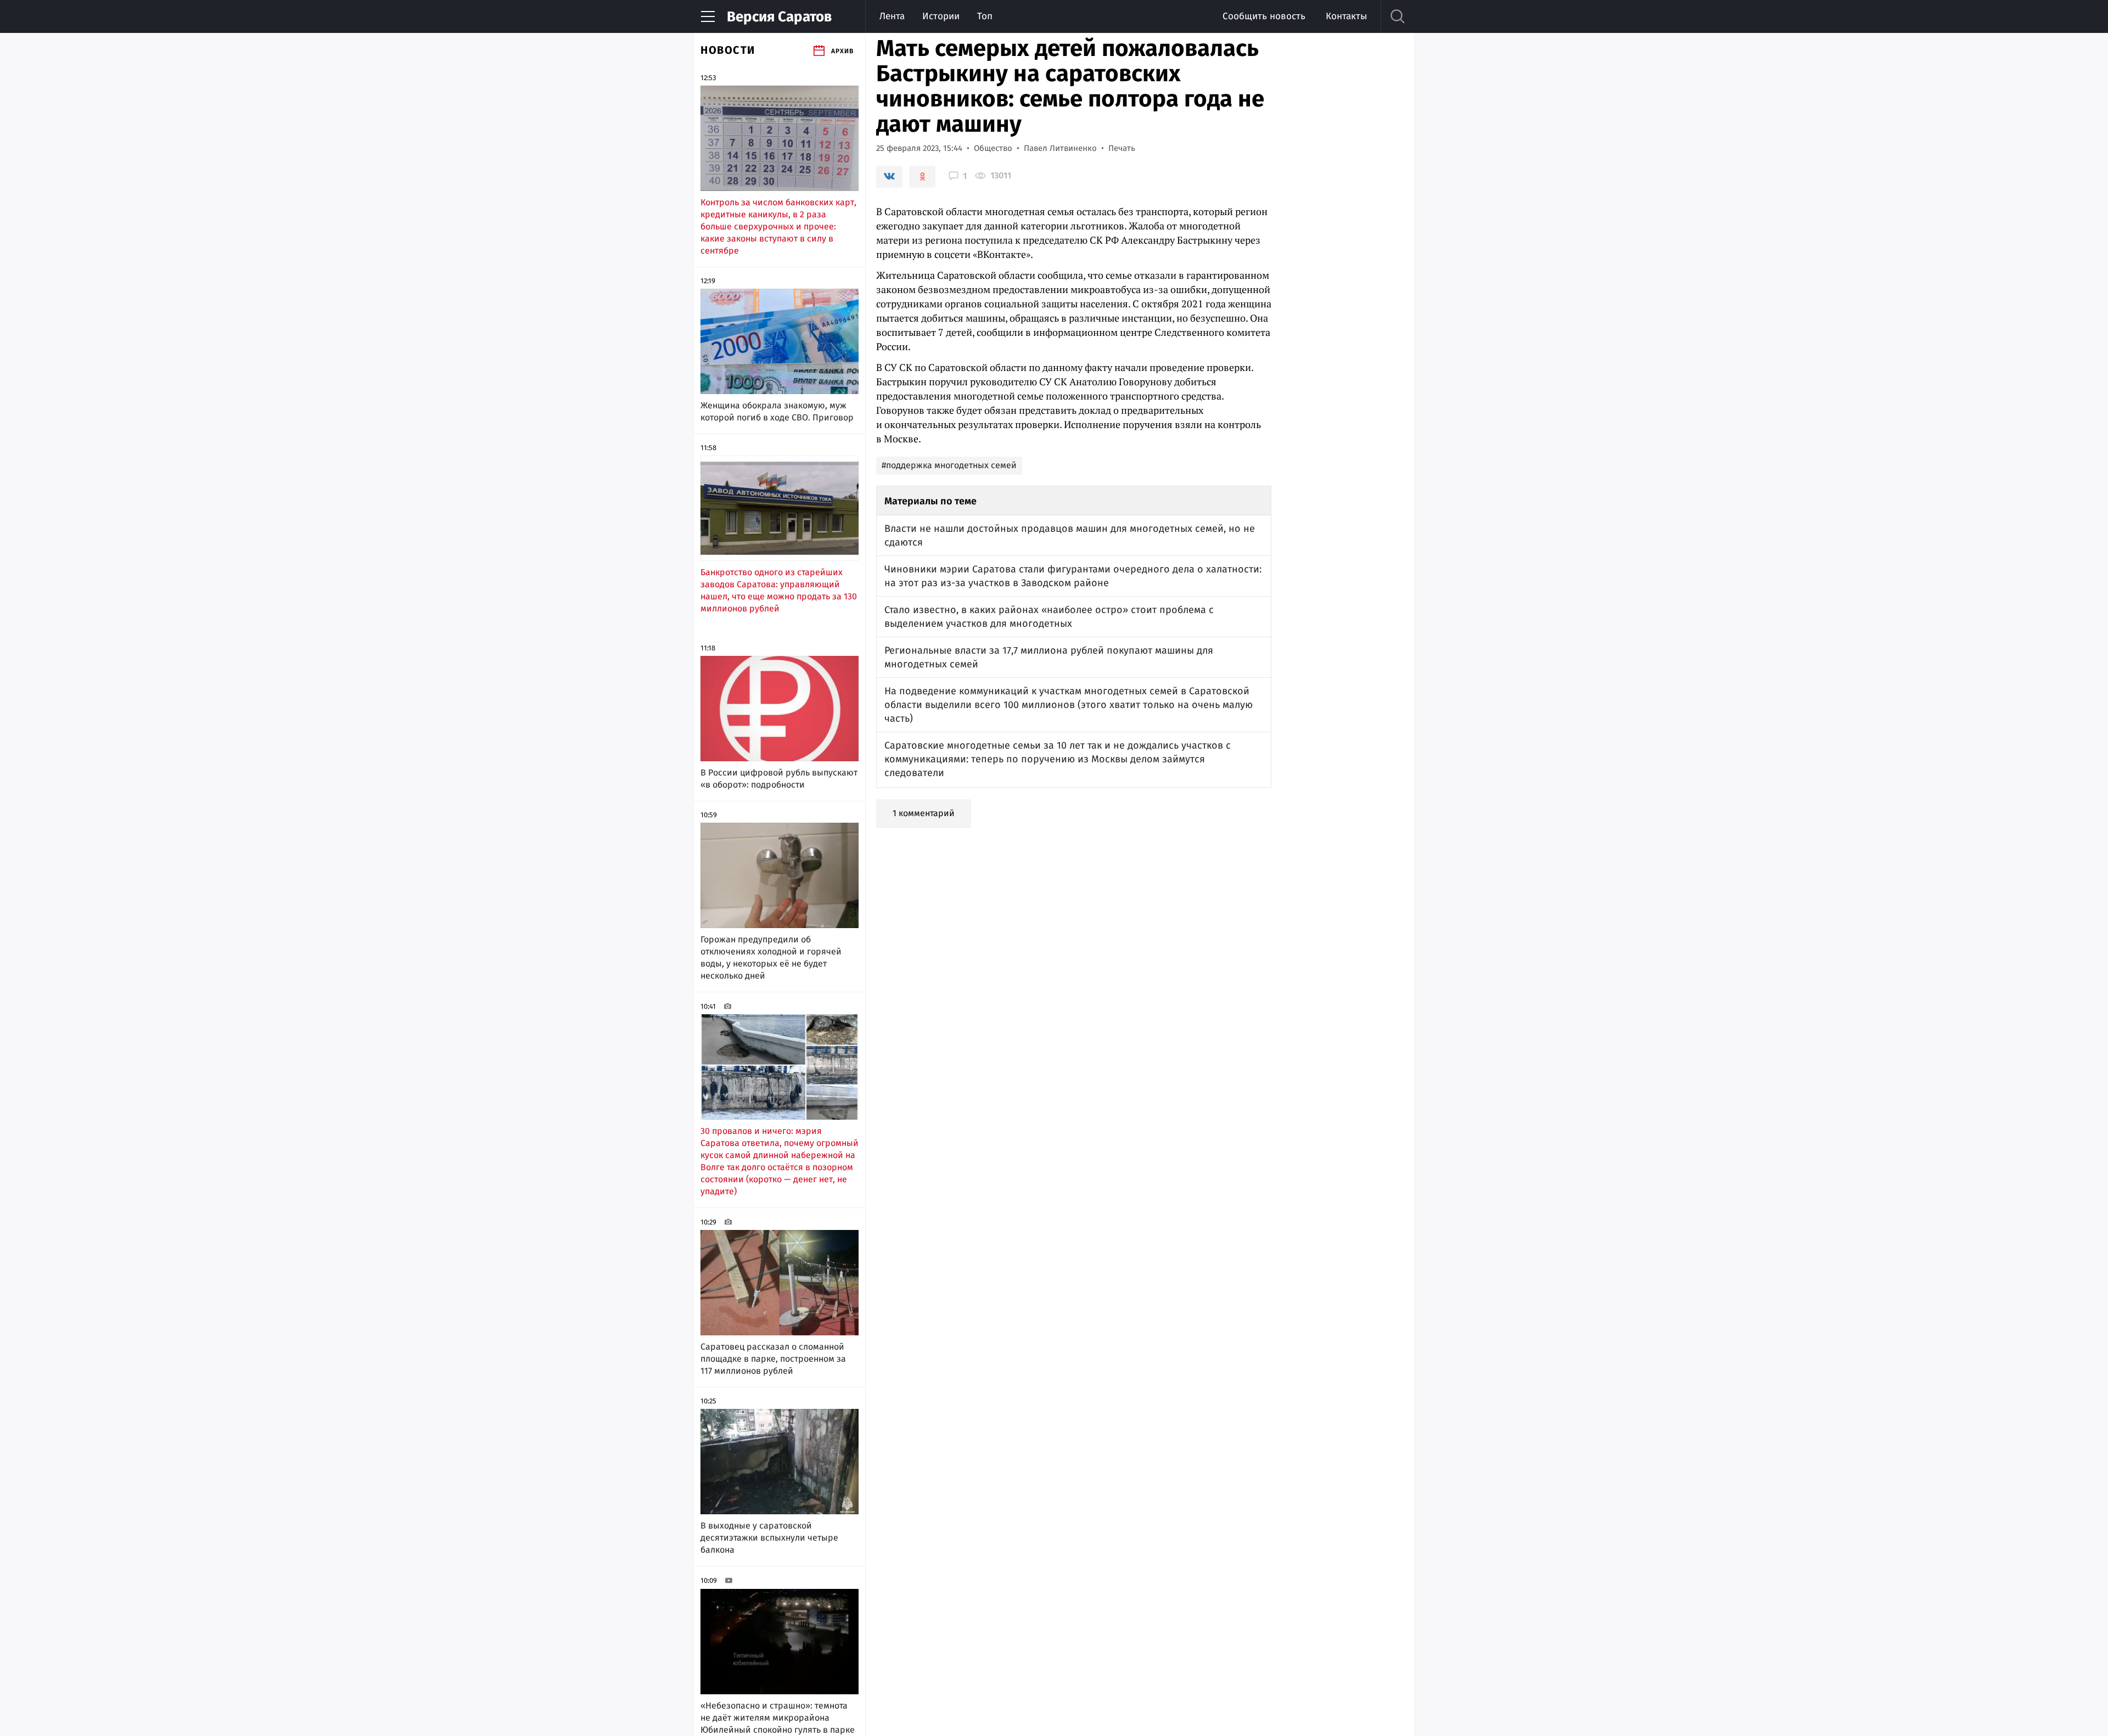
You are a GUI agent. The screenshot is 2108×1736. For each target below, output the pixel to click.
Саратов (779, 17)
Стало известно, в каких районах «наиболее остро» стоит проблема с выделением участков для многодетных (1049, 617)
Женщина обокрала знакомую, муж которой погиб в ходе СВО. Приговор (777, 411)
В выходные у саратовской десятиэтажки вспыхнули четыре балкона (769, 1538)
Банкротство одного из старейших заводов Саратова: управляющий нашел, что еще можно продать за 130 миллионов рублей (779, 590)
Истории (941, 16)
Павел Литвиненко (1060, 148)
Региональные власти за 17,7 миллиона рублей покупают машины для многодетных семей (1049, 657)
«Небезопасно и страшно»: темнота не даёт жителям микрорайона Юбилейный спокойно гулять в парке (778, 1718)
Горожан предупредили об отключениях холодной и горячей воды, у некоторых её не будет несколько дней (771, 957)
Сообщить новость (1264, 16)
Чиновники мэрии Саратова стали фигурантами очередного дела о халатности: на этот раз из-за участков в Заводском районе (1073, 576)
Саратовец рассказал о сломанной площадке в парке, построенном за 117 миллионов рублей (773, 1359)
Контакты (1346, 16)
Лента (892, 16)
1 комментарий (924, 813)
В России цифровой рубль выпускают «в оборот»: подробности (779, 779)
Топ (985, 16)
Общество (993, 148)
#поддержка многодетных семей (949, 465)
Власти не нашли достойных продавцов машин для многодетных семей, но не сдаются (1070, 535)
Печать (1122, 148)
